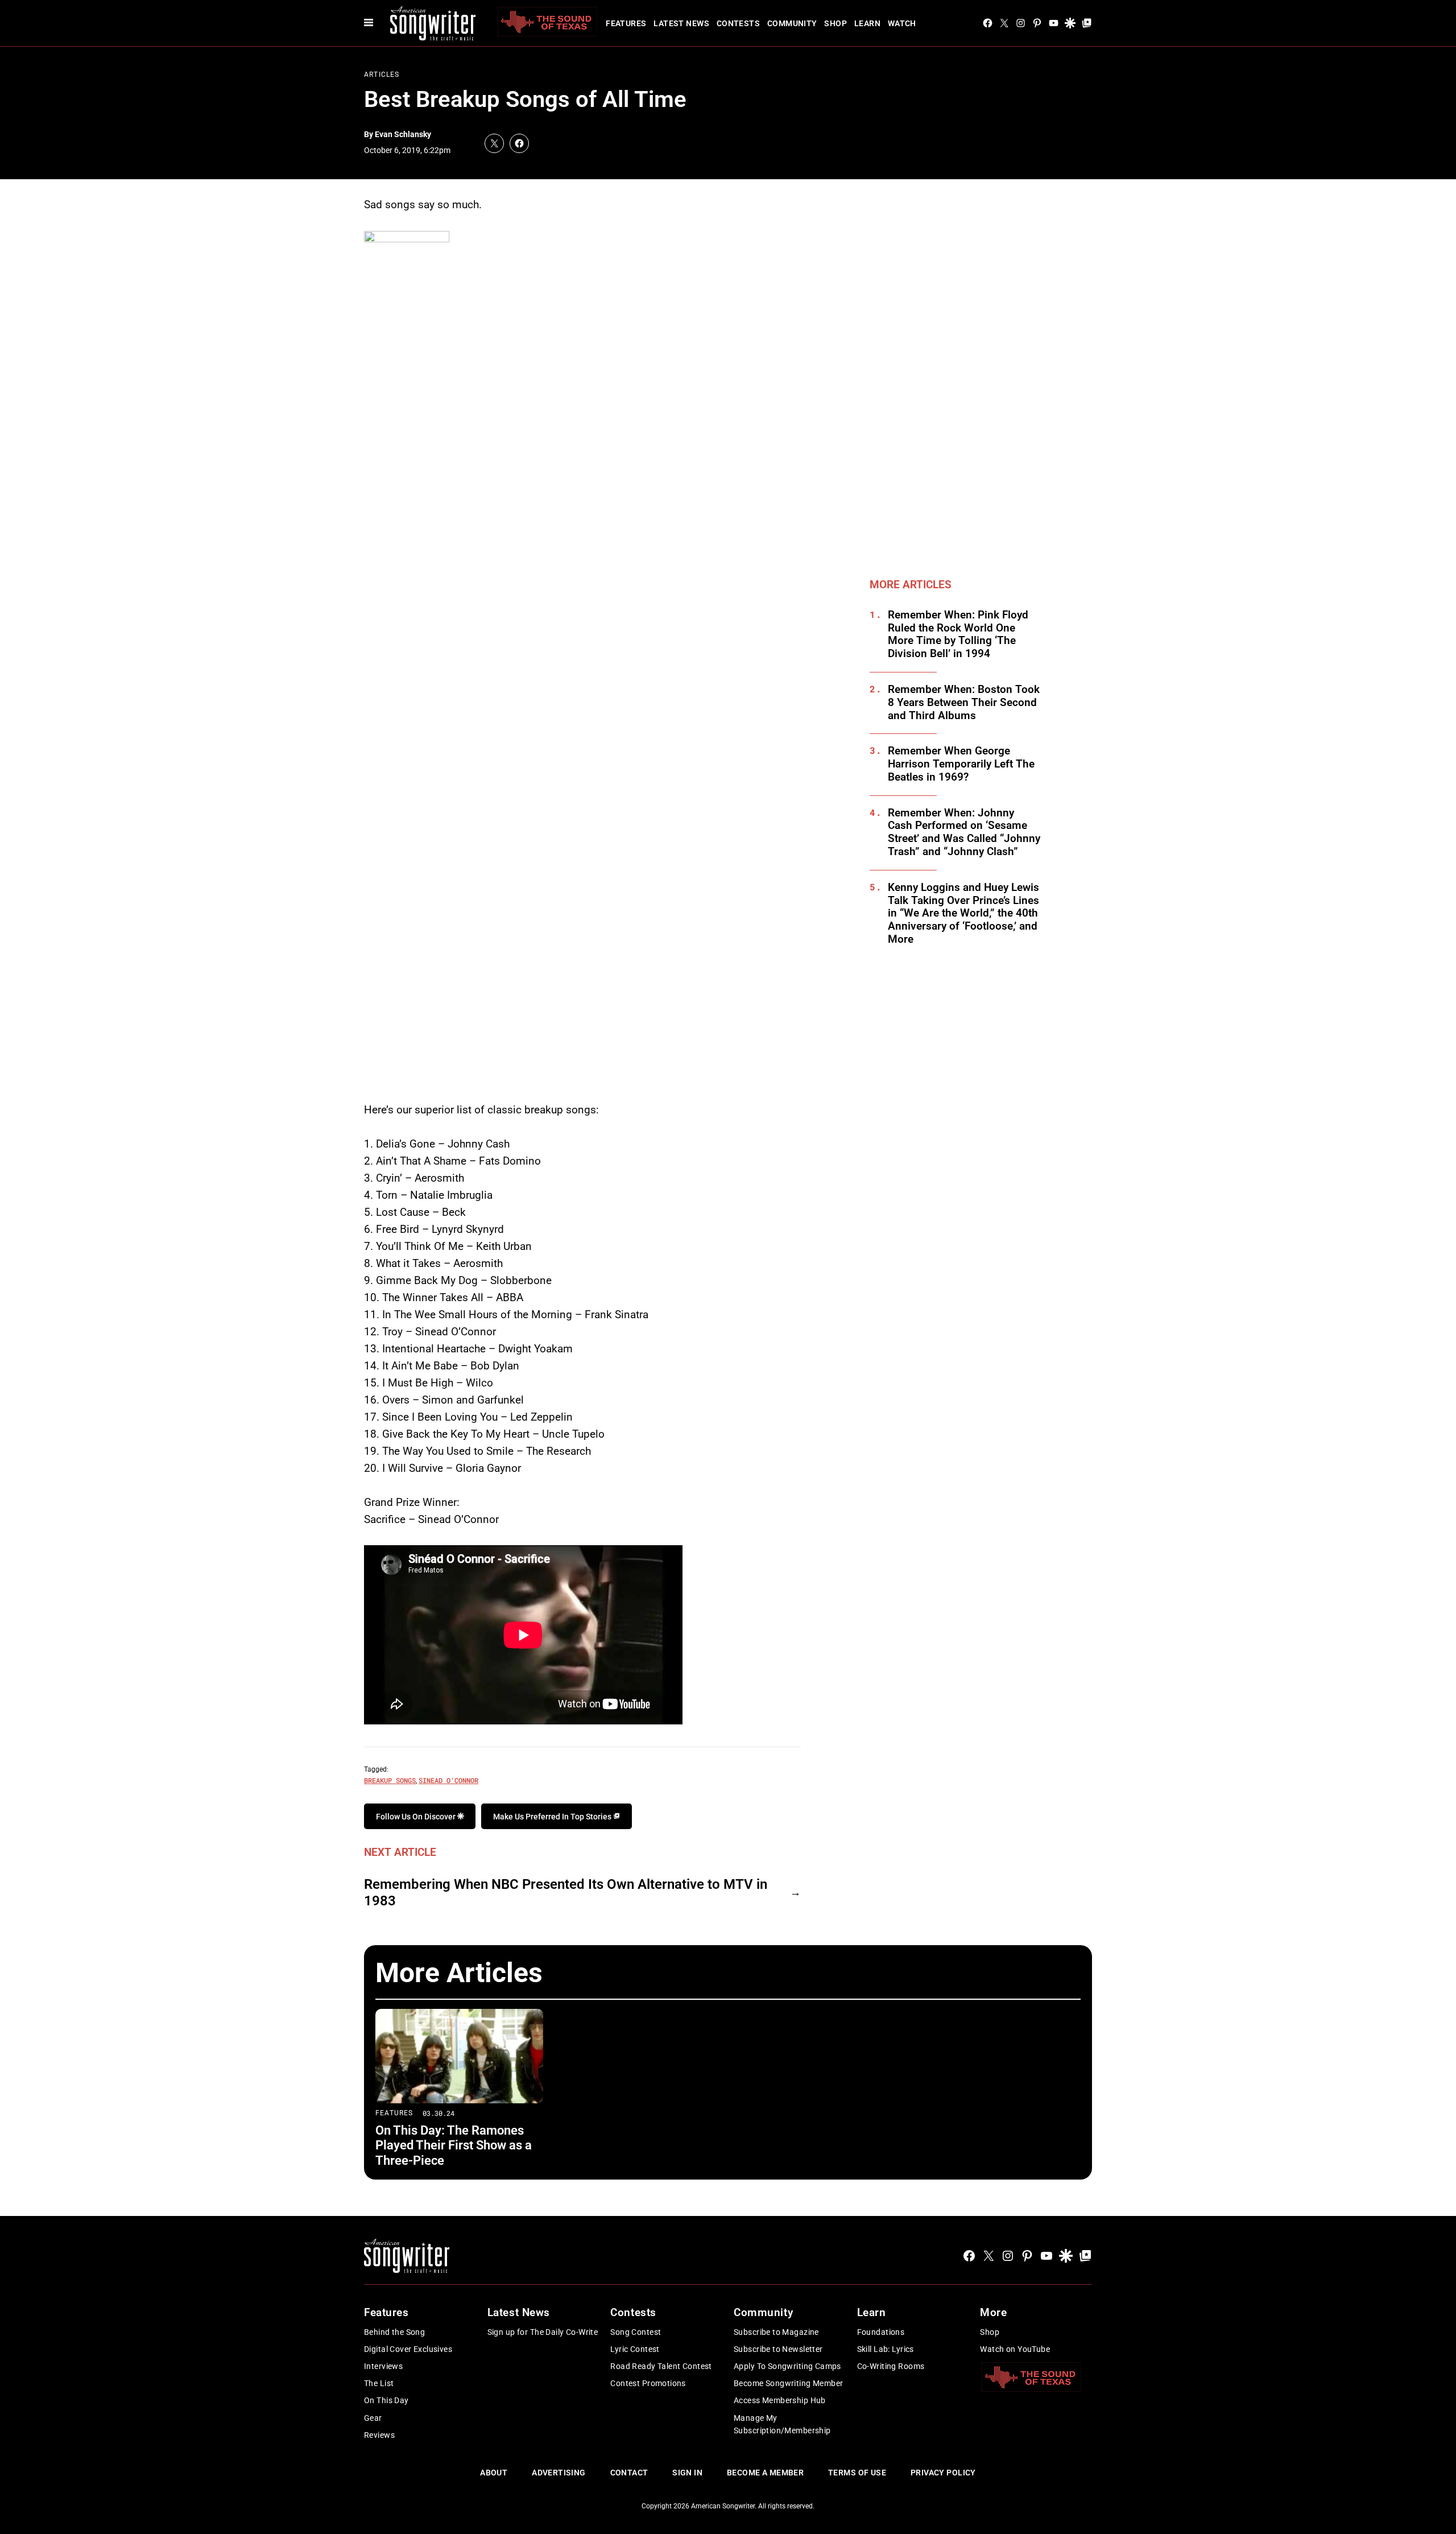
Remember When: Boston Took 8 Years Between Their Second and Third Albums (964, 703)
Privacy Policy (943, 2473)
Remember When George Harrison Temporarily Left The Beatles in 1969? (961, 764)
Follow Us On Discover (417, 1817)
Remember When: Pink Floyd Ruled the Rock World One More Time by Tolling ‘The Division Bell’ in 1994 (958, 634)
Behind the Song (394, 2332)
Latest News (681, 23)
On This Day (386, 2400)
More (993, 2312)
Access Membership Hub (780, 2400)
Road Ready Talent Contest (661, 2366)
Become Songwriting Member (789, 2383)
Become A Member (765, 2473)
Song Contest (636, 2332)
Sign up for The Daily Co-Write (543, 2332)
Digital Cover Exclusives (408, 2349)
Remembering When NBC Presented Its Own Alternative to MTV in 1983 (566, 1893)
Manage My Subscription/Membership (782, 2424)
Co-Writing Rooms (891, 2366)
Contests (738, 23)
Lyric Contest (635, 2349)
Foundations (881, 2332)
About (494, 2473)
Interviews (383, 2366)
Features (626, 23)
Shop (835, 23)
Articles (382, 75)
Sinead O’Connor (448, 1780)
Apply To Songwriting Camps (787, 2366)
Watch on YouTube (1015, 2349)
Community (792, 23)
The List (379, 2383)
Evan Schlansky (403, 134)
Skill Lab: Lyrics (886, 2349)
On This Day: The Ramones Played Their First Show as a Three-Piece (454, 2145)
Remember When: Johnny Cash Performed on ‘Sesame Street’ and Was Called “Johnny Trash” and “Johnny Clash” (964, 832)
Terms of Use (857, 2473)
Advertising (559, 2473)
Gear (373, 2418)
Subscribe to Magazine (776, 2332)
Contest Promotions (648, 2383)
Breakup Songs (390, 1780)
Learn (867, 23)
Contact (629, 2473)
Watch (902, 23)
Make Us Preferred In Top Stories (553, 1817)
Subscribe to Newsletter (778, 2349)
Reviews (379, 2435)
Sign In (687, 2473)
